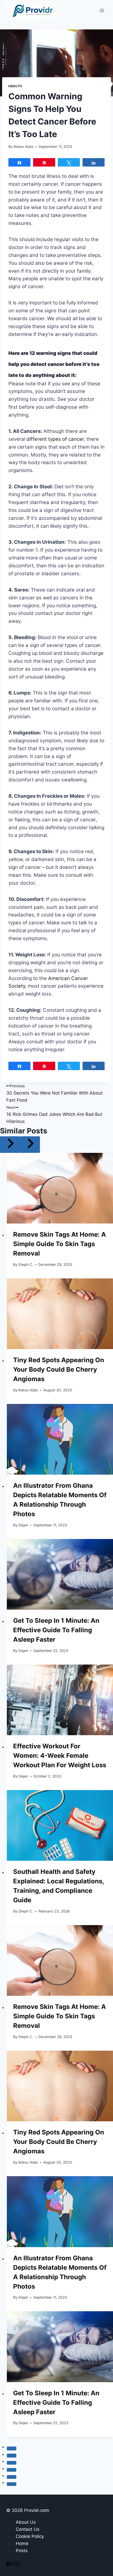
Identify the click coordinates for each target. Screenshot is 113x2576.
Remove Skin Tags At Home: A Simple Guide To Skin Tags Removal (60, 1244)
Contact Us (28, 2529)
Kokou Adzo (24, 147)
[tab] (12, 2448)
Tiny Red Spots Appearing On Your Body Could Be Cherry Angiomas (59, 1369)
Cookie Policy (30, 2536)
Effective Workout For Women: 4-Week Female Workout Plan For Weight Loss (60, 1756)
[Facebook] (9, 2564)
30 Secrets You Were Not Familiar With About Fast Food (54, 1093)
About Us (26, 2522)
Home (22, 2543)
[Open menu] (102, 10)
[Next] (30, 1145)
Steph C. (26, 1264)
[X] (13, 2564)
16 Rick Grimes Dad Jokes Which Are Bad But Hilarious (54, 1115)
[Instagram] (17, 2564)
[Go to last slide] (10, 1145)
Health (15, 86)
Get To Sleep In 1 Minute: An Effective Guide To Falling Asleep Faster (56, 1630)
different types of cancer (55, 439)
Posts (22, 2551)
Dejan (23, 1525)
